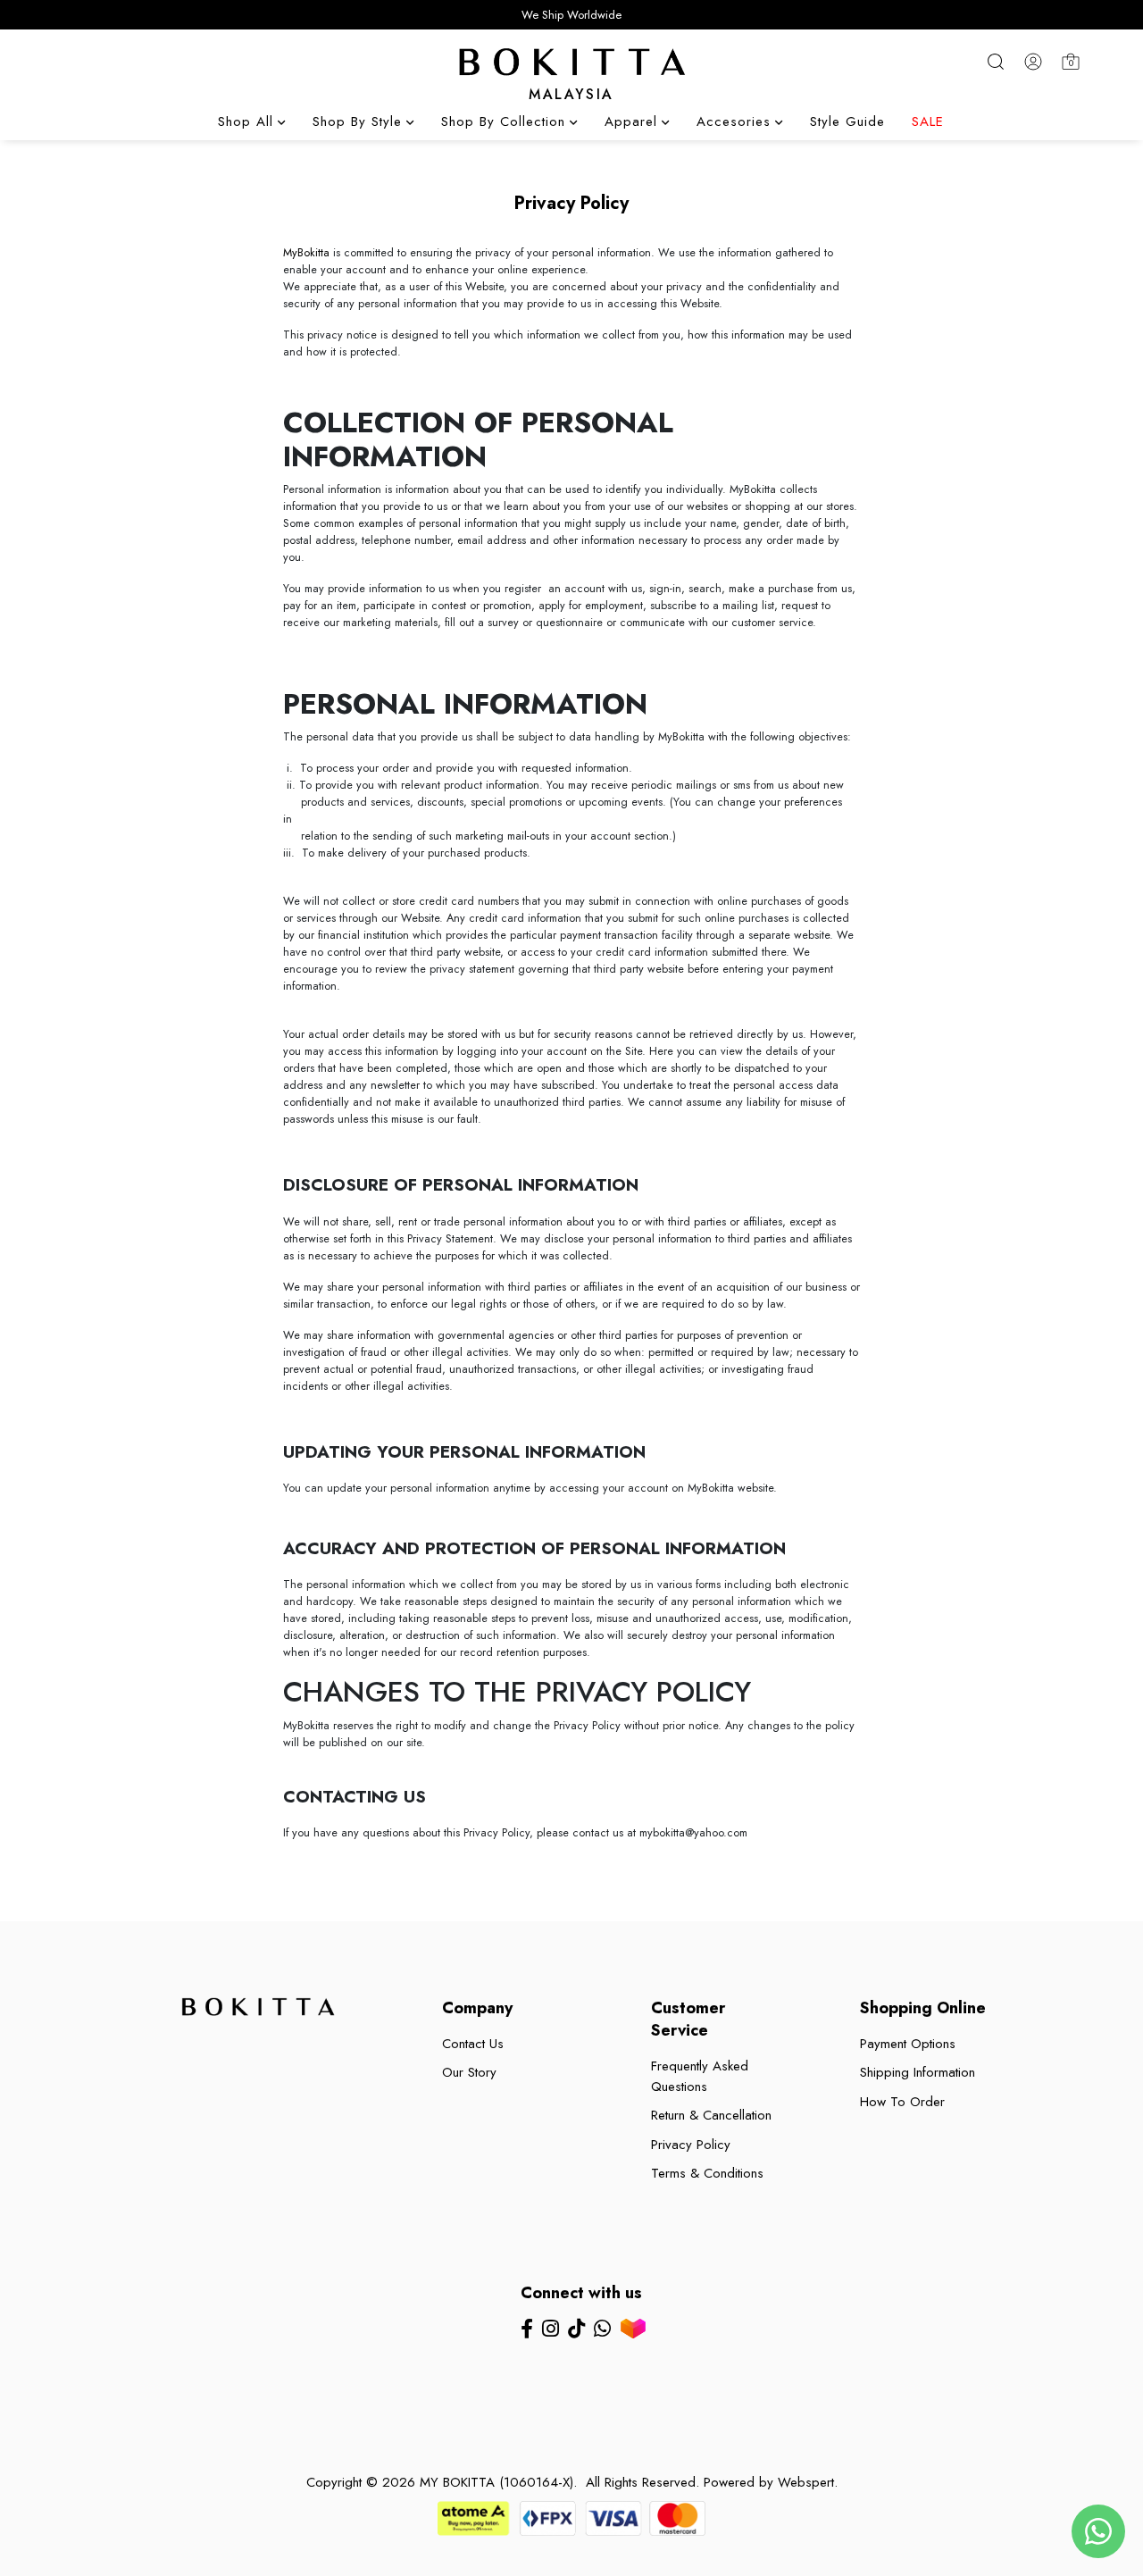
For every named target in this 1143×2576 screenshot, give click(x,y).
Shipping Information (918, 2072)
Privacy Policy (691, 2145)
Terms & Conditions (707, 2173)
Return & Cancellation (711, 2115)
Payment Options (908, 2044)
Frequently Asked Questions (700, 2076)
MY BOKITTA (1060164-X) (496, 2482)
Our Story (469, 2072)
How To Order (902, 2102)
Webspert (806, 2482)
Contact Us (473, 2044)
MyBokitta (306, 252)
